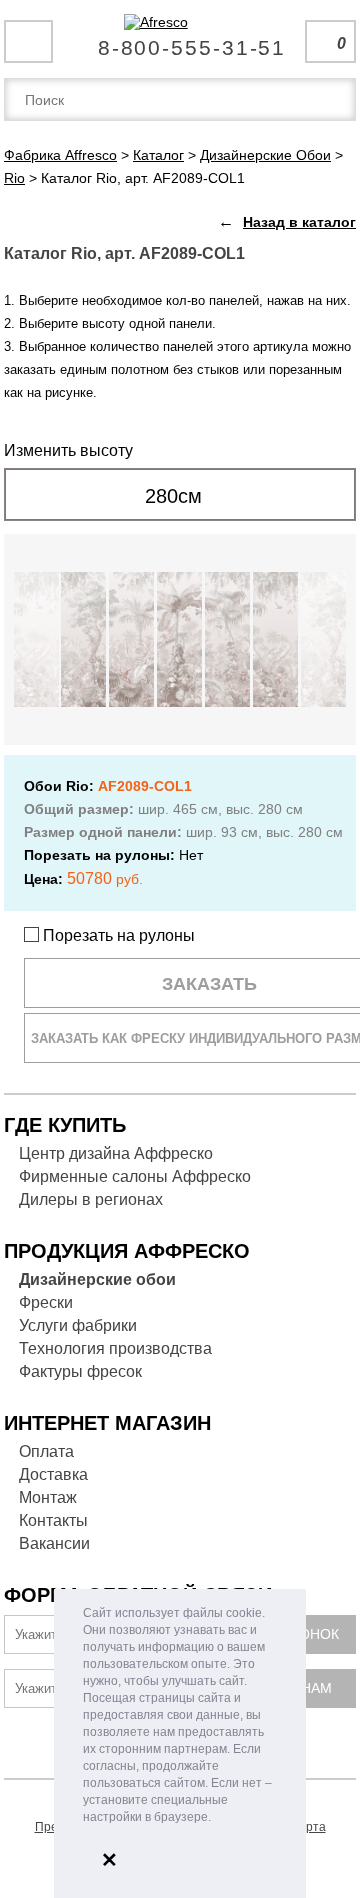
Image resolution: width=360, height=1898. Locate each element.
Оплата (46, 1451)
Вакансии (54, 1543)
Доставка (53, 1474)
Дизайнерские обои (97, 1279)
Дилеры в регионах (91, 1199)
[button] (216, 1818)
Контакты (53, 1520)
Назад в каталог (299, 222)
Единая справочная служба (180, 40)
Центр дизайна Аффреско (116, 1153)
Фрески (46, 1302)
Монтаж (48, 1497)
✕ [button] (109, 1860)
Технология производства (115, 1348)
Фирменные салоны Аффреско (135, 1176)
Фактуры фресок (80, 1371)
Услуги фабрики (78, 1325)
